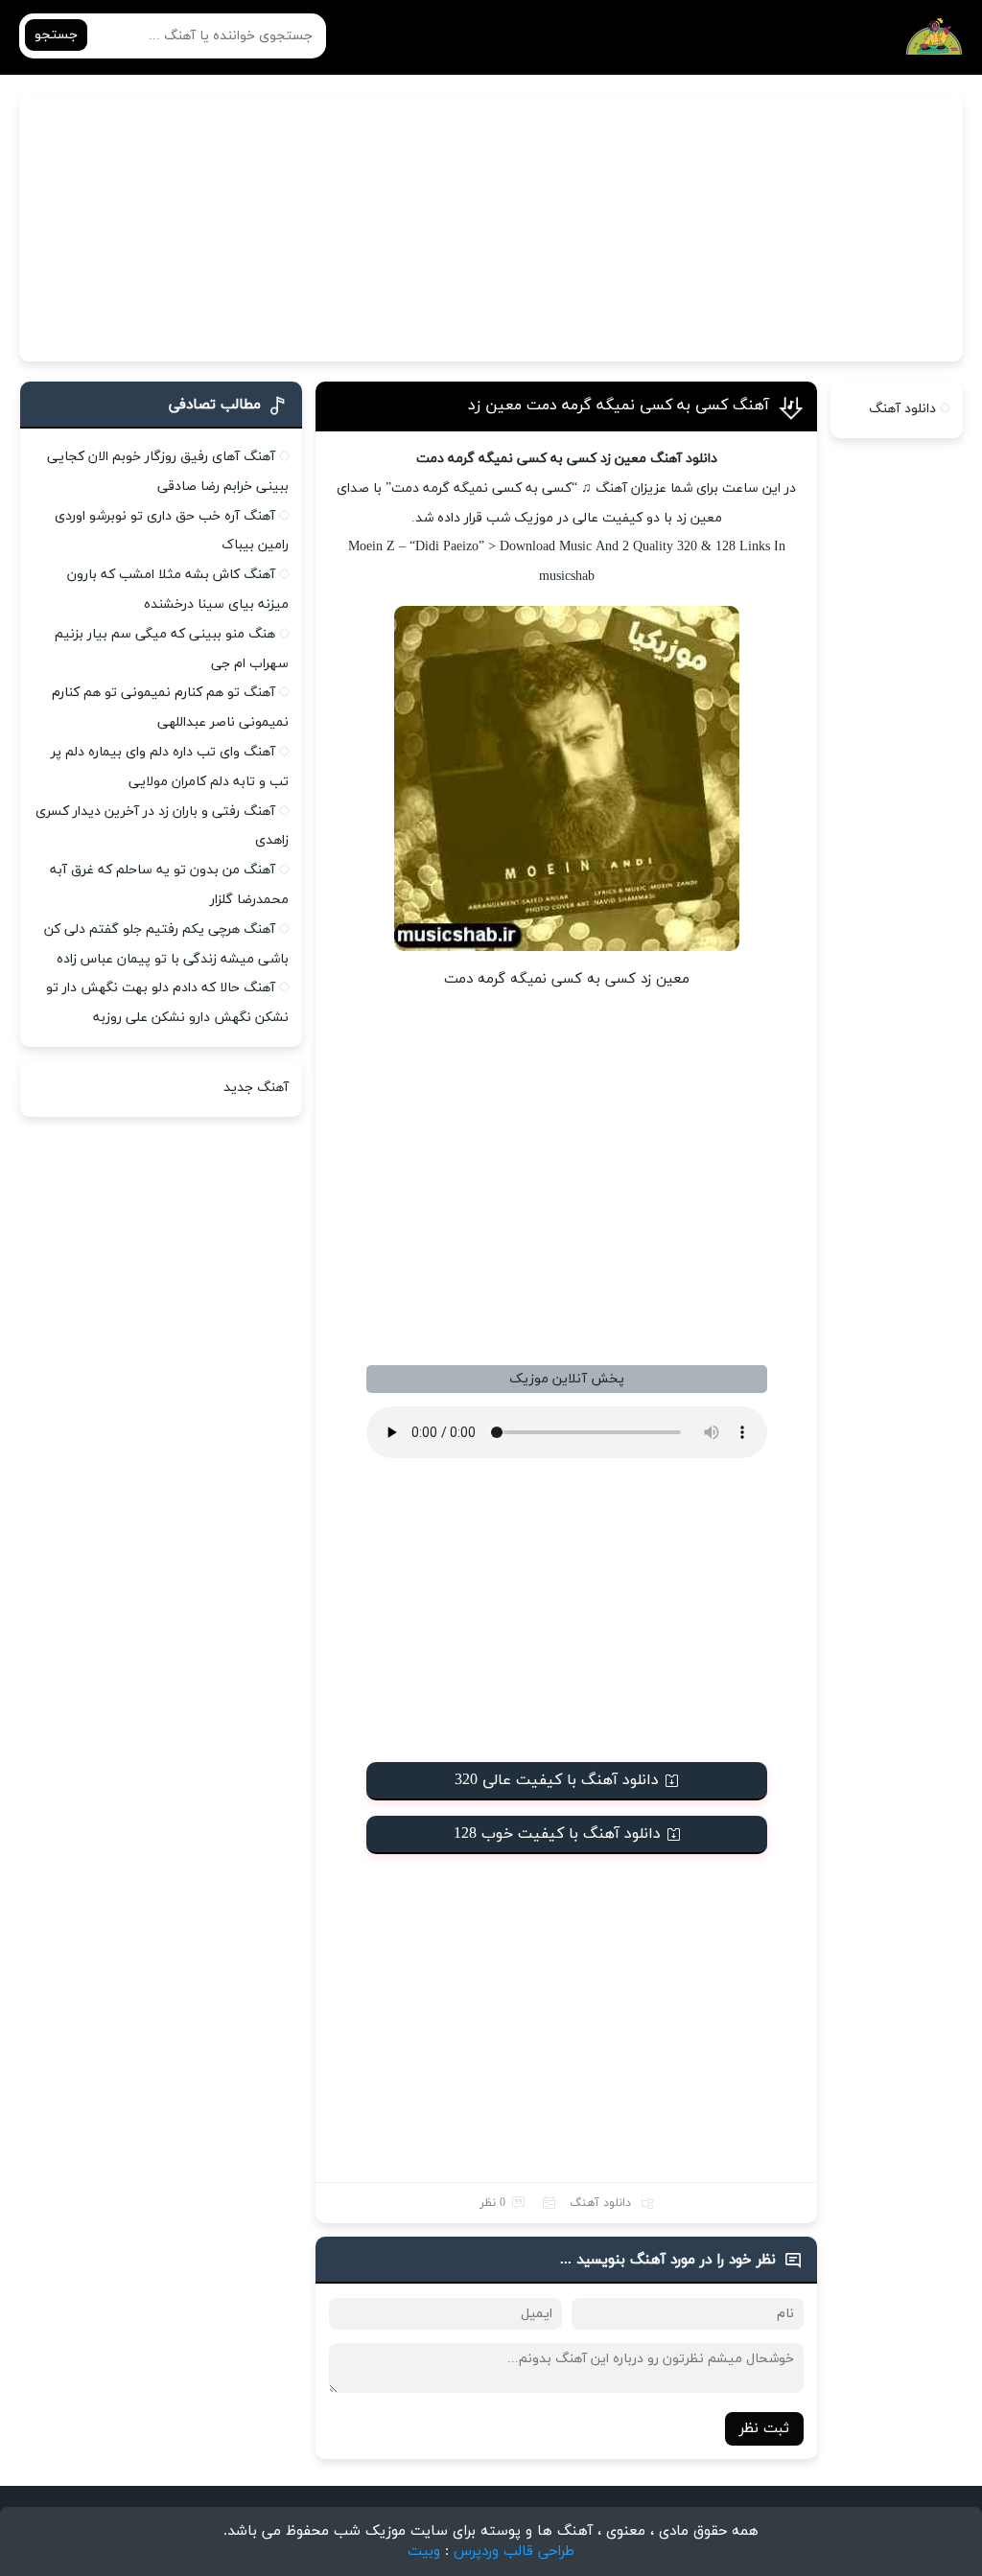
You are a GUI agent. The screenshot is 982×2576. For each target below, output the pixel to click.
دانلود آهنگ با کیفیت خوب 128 (557, 1834)
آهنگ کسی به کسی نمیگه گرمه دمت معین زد (619, 406)
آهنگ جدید (256, 1088)
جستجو (56, 35)
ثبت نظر (764, 2429)
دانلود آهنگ (600, 2203)
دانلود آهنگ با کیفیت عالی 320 (557, 1780)
